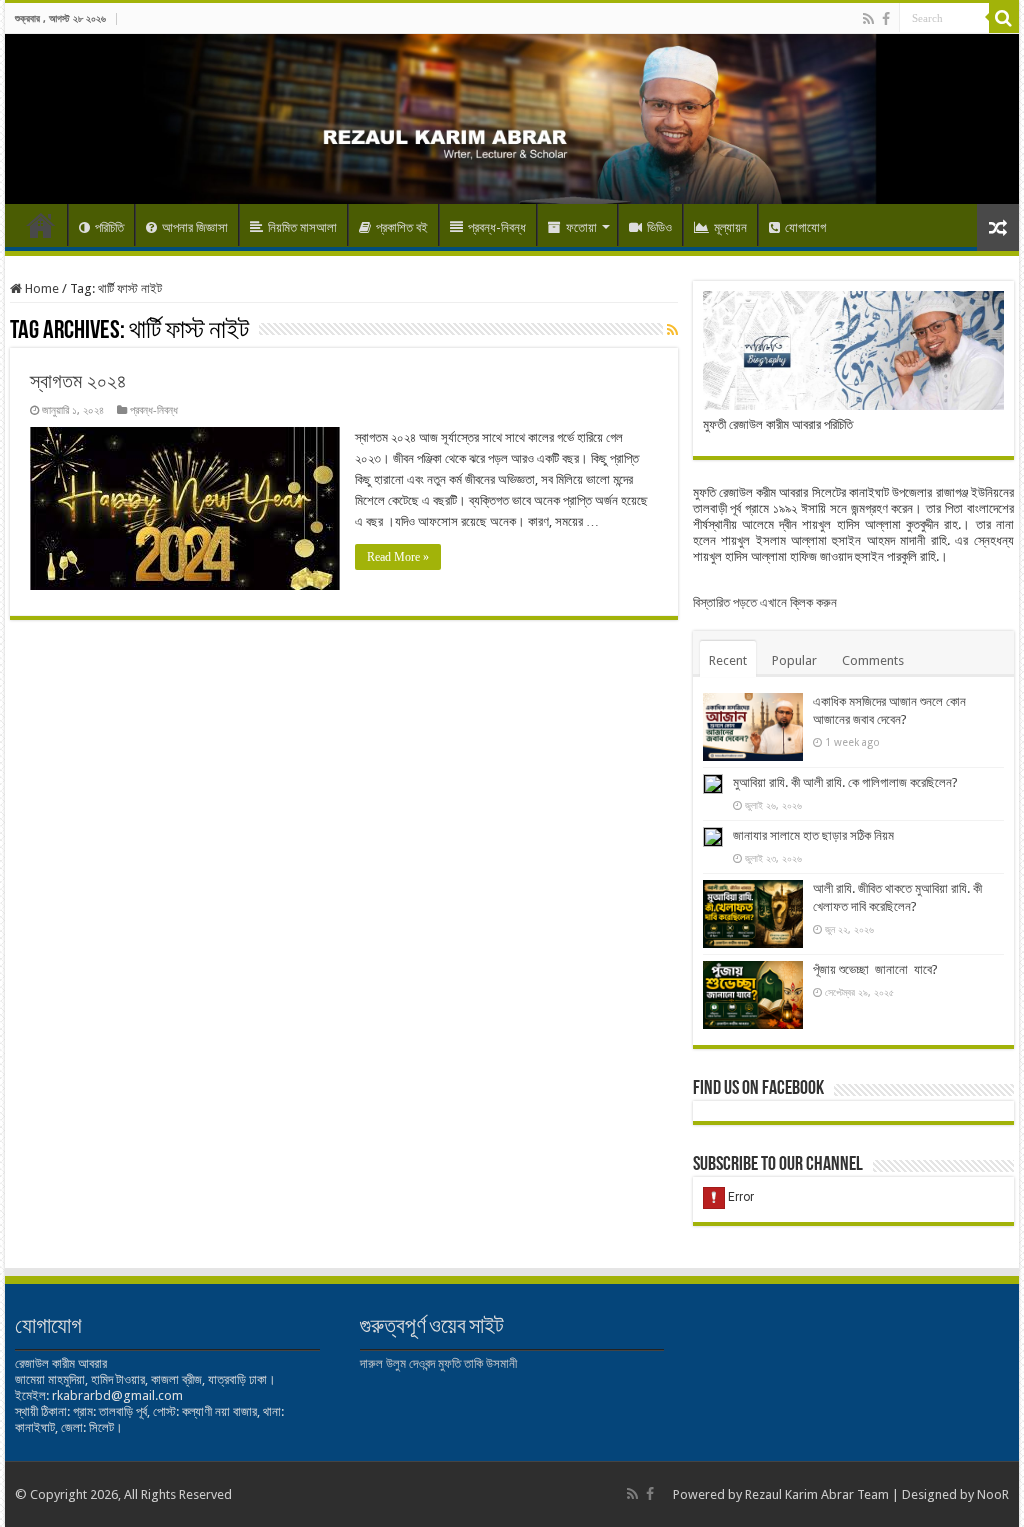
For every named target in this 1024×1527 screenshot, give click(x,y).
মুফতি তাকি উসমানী (477, 1363)
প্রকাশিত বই (402, 227)
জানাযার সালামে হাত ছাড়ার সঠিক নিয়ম (813, 835)
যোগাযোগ (805, 227)
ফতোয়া (581, 227)
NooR (993, 1494)
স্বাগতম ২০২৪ (78, 381)
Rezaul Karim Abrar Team (817, 1494)
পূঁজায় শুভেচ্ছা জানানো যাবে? (875, 969)
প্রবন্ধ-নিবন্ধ (497, 227)
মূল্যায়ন (730, 227)
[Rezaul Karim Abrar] (512, 119)
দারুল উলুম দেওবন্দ (397, 1363)
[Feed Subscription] (672, 330)
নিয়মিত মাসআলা (302, 227)
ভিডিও (659, 227)
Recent (728, 660)
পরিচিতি (109, 227)
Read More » (398, 557)
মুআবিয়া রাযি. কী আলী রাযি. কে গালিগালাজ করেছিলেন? (845, 782)
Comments (873, 660)
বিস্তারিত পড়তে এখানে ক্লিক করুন (765, 602)
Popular (794, 660)
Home (41, 225)
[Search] (1004, 18)
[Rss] (868, 19)
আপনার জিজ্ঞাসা (195, 227)
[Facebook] (886, 19)
